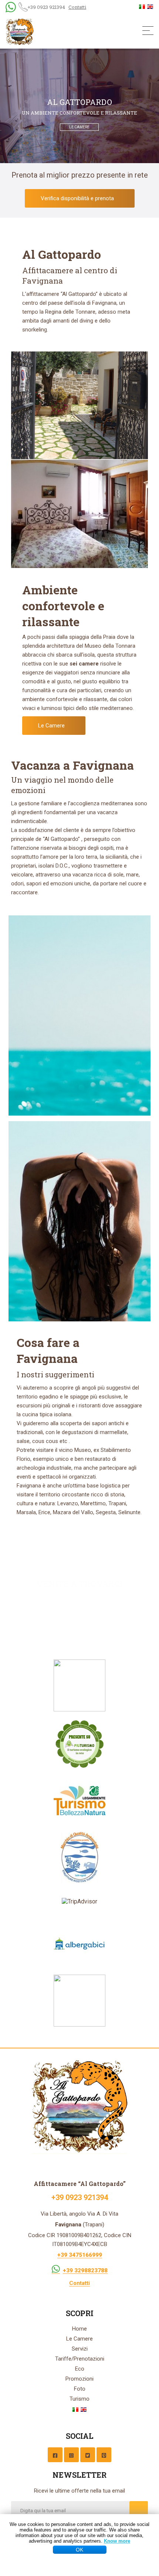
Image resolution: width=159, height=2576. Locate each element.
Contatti (77, 7)
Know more (117, 2541)
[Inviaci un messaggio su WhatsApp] (56, 2268)
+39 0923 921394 (46, 7)
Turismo (79, 2399)
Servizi (80, 2349)
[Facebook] (55, 2455)
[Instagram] (71, 2455)
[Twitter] (88, 2455)
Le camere (79, 127)
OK (79, 2550)
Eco (80, 2369)
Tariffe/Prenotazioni (80, 2359)
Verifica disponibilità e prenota (78, 198)
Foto (80, 2389)
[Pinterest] (104, 2455)
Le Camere (52, 726)
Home (79, 2329)
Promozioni (79, 2379)
